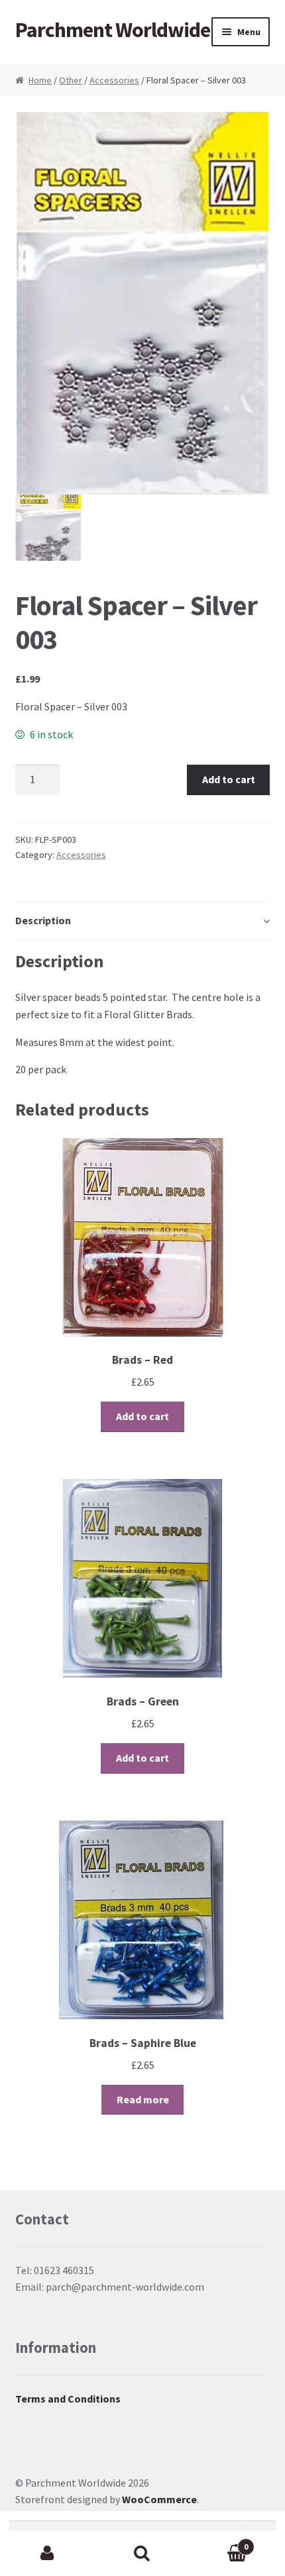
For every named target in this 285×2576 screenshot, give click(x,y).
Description (43, 920)
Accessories (114, 80)
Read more (143, 2099)
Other (71, 80)
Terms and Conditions (68, 2399)
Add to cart (229, 779)
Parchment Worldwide (113, 30)
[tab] (143, 921)
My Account (47, 2553)
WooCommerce (159, 2499)
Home (40, 80)
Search (142, 2553)
